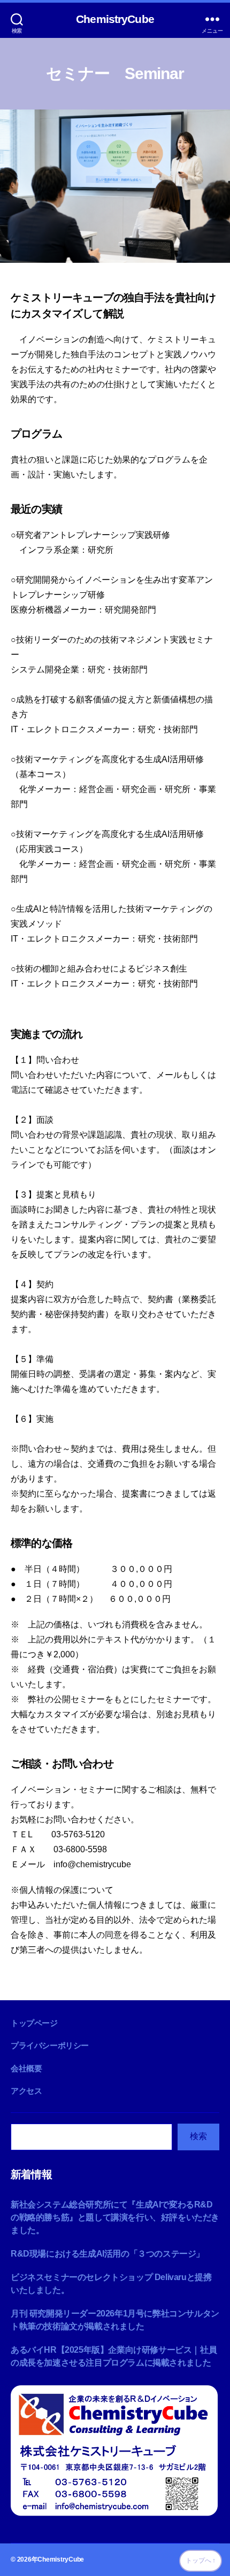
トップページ (34, 2023)
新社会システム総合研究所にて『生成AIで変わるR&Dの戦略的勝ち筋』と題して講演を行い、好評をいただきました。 (115, 2217)
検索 (198, 2136)
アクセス (26, 2091)
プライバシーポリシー (50, 2045)
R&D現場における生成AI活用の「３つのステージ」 (108, 2254)
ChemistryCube (115, 19)
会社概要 (26, 2068)
